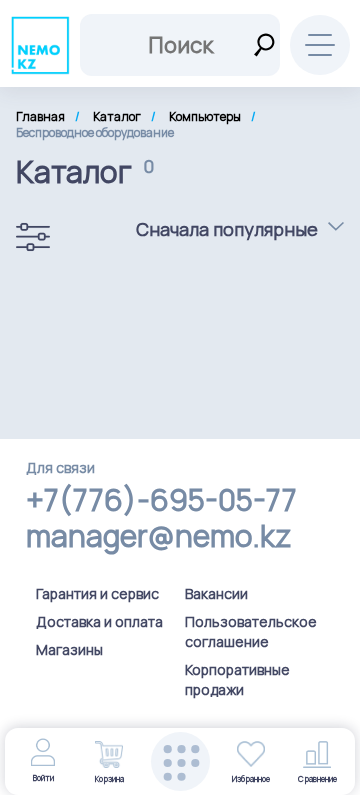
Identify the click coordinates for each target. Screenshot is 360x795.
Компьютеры (205, 116)
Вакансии (216, 593)
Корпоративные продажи (237, 679)
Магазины (69, 649)
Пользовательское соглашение (251, 631)
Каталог (117, 116)
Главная (40, 116)
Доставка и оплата (99, 621)
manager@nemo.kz (158, 536)
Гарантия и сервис (97, 593)
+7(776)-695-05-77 (161, 500)
